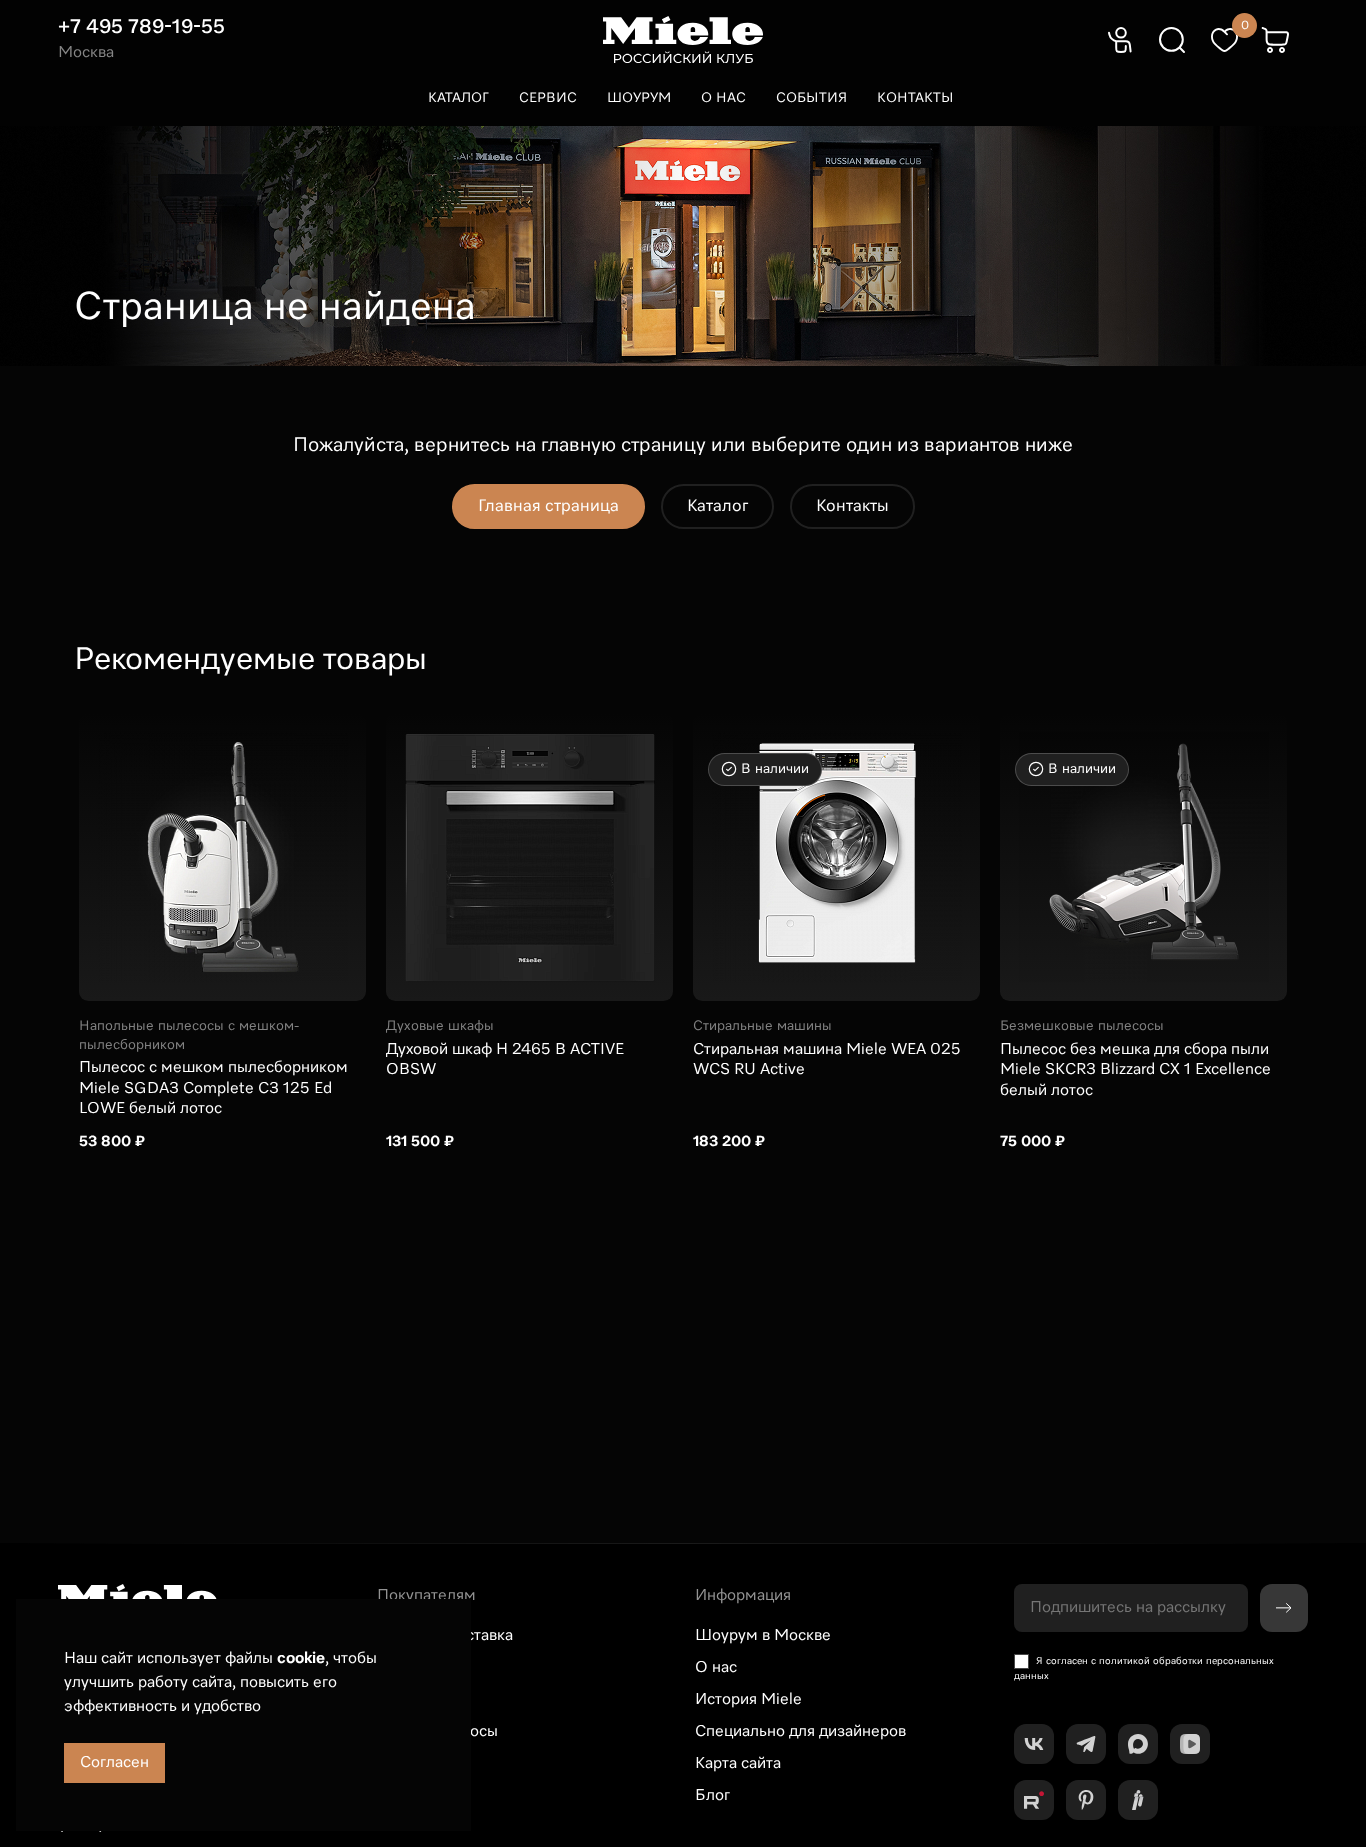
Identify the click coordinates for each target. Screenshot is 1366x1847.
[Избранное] (1224, 40)
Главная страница (548, 506)
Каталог (458, 98)
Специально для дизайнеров (800, 1732)
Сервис (548, 98)
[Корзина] (1276, 40)
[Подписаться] (1284, 1608)
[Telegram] (1086, 1744)
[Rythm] (1138, 1800)
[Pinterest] (1086, 1800)
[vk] (1034, 1744)
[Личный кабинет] (1120, 40)
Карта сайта (738, 1764)
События (811, 98)
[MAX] (1138, 1744)
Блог (712, 1796)
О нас (723, 98)
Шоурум (639, 98)
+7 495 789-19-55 (141, 27)
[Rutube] (1034, 1800)
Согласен (114, 1763)
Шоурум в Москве (763, 1636)
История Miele (748, 1700)
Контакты (915, 98)
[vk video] (1190, 1744)
